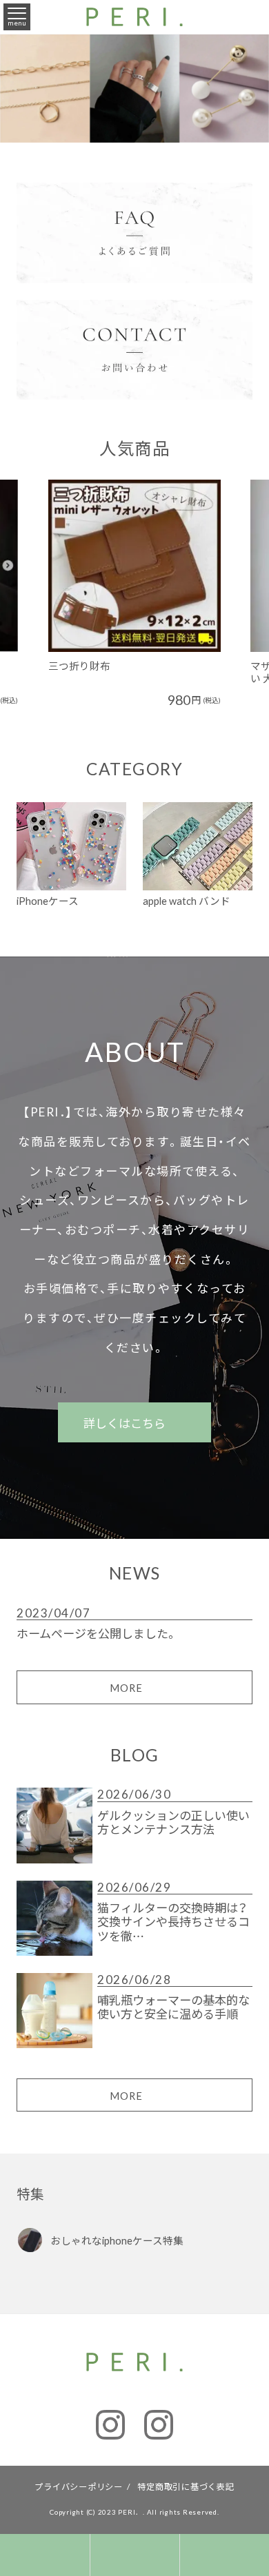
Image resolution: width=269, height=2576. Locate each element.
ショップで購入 (127, 593)
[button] (33, 570)
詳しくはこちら (126, 1423)
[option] (134, 593)
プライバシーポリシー (79, 2486)
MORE (126, 1688)
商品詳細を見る (127, 538)
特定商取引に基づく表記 (186, 2486)
